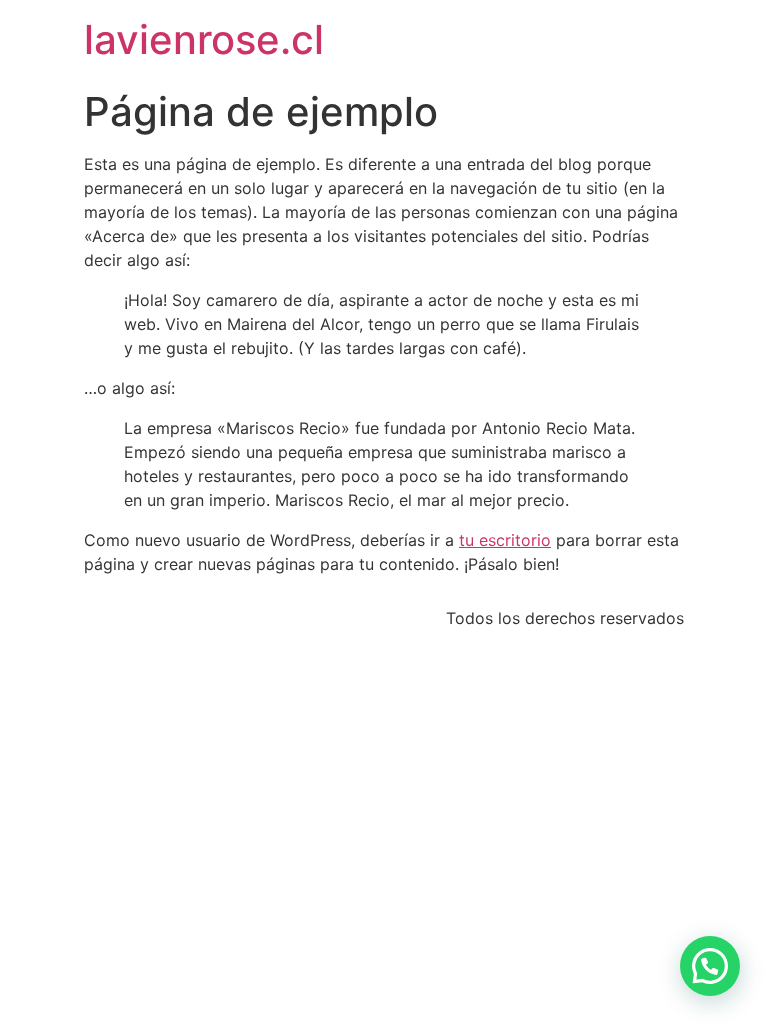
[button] (710, 966)
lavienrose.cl (204, 39)
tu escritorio (505, 540)
